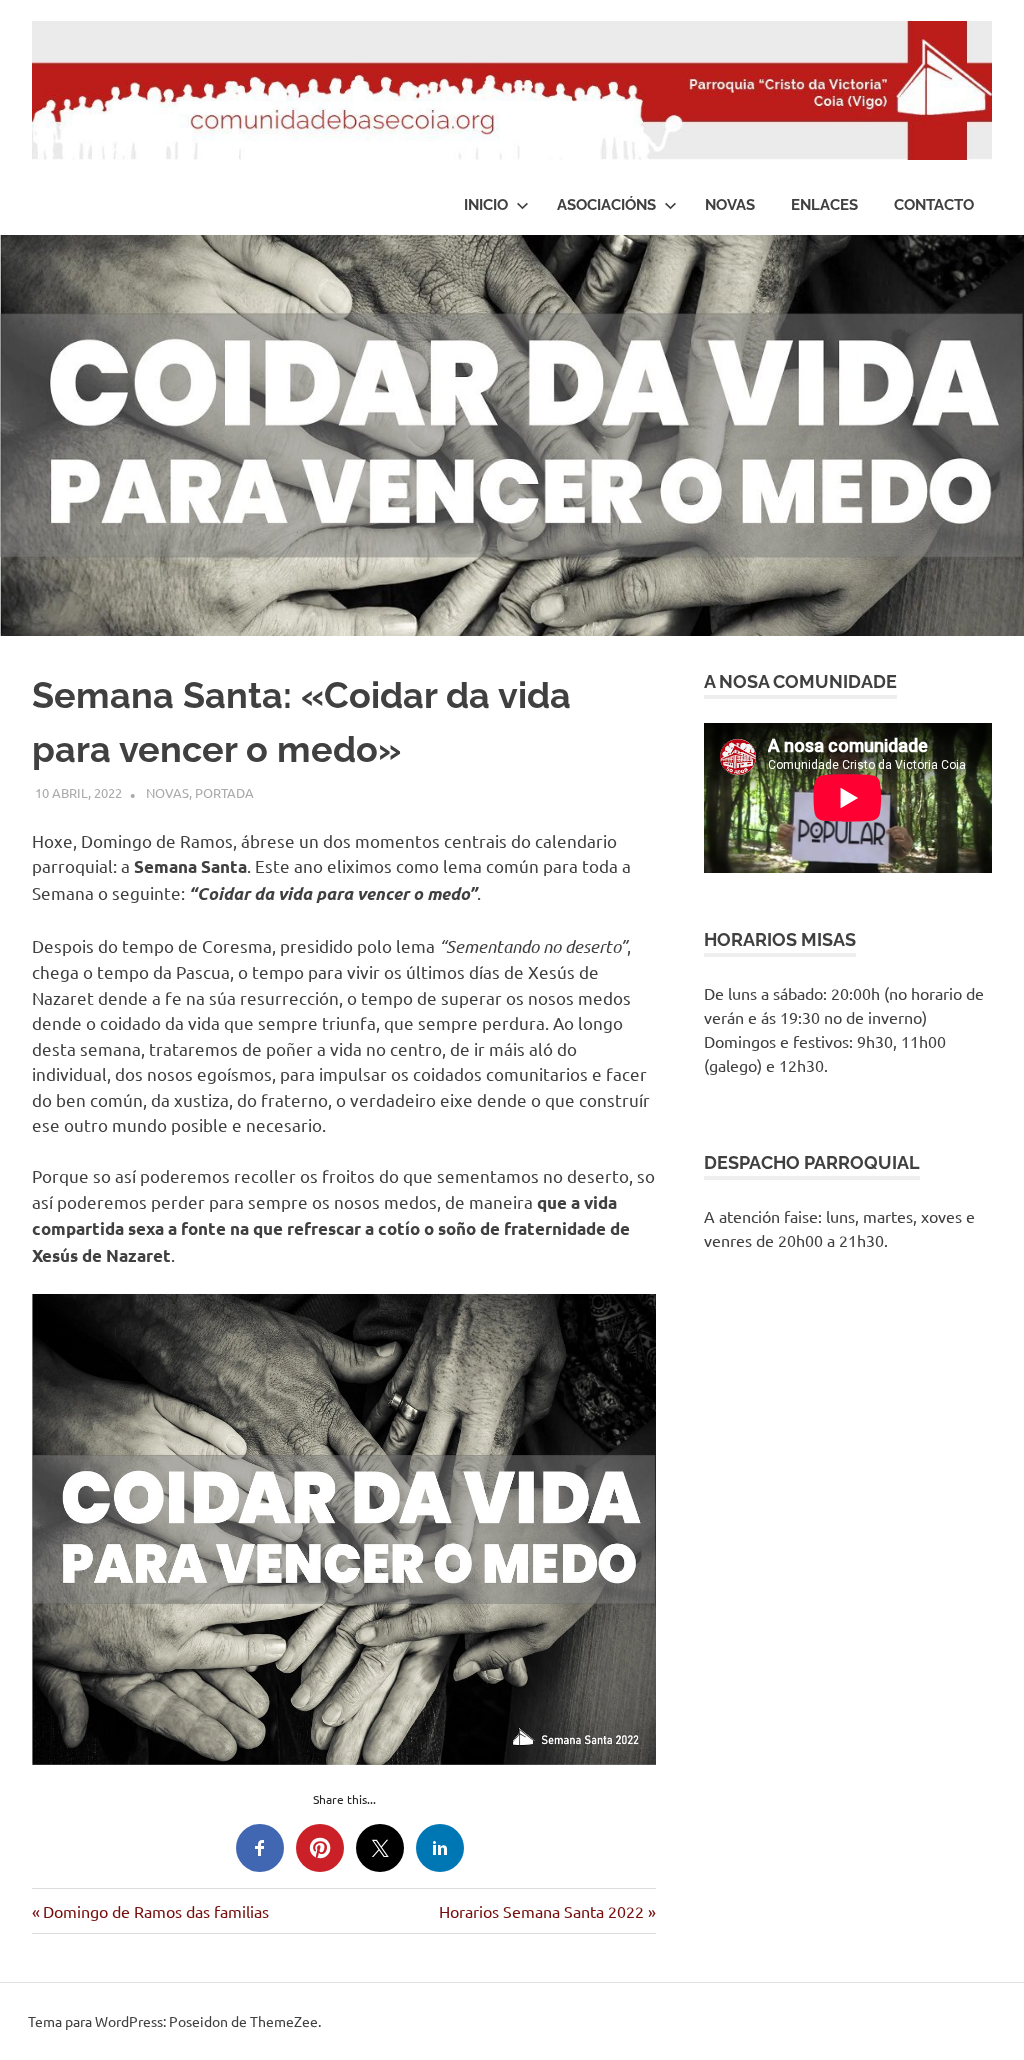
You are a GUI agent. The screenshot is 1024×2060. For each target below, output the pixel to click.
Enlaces (824, 205)
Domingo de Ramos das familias (155, 1911)
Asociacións (606, 205)
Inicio (486, 205)
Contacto (934, 205)
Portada (224, 792)
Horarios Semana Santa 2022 (541, 1911)
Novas (730, 205)
